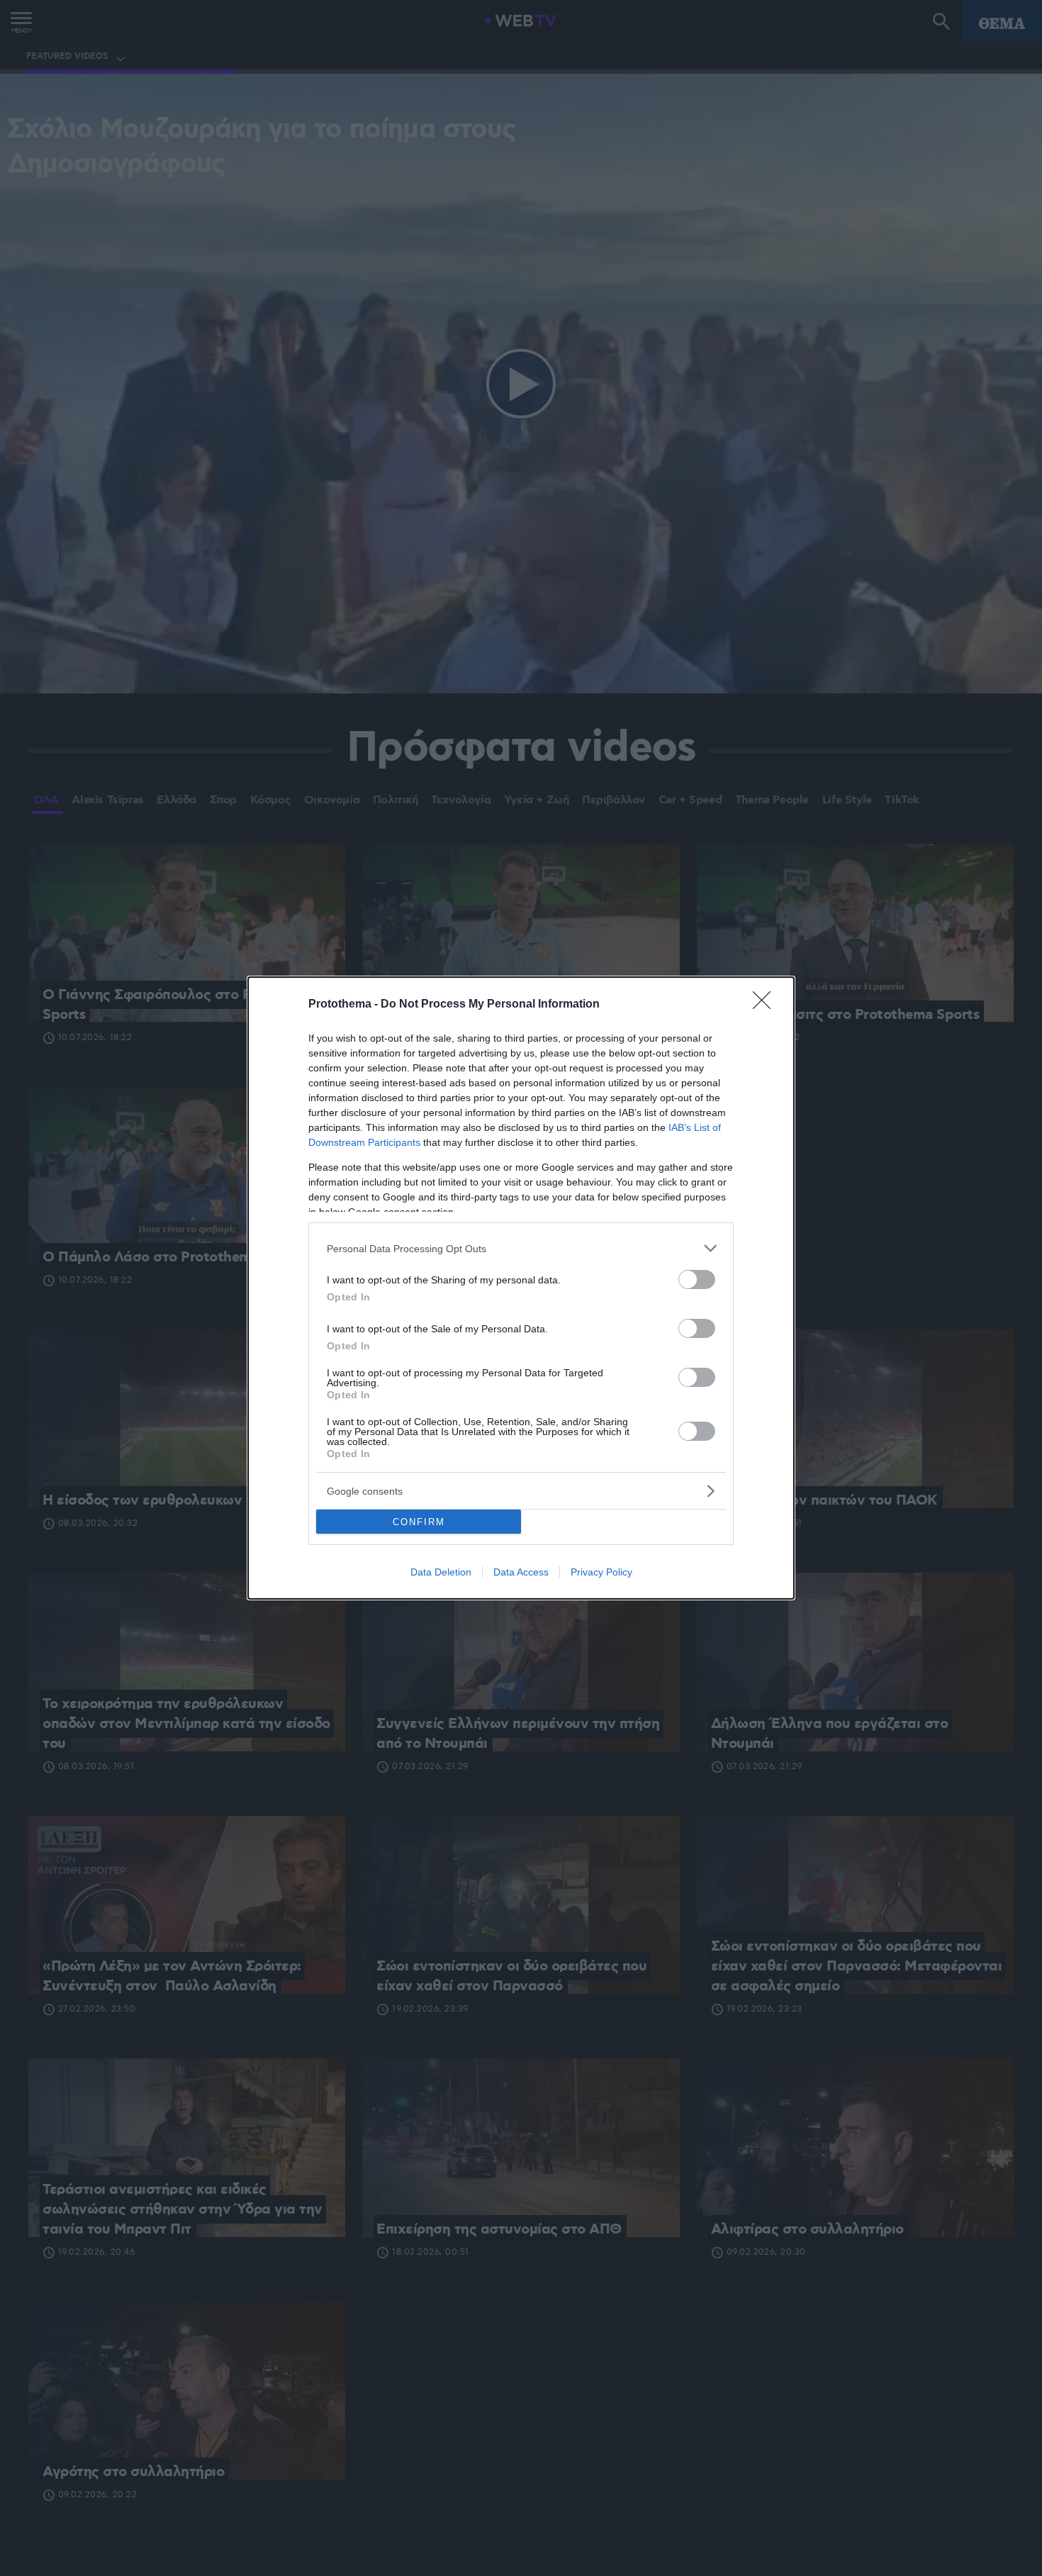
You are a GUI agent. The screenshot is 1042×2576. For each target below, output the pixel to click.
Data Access (521, 1572)
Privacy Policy (601, 1572)
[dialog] (521, 1288)
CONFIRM (419, 1522)
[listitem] (521, 1248)
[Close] (766, 1005)
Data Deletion (441, 1572)
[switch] (697, 1279)
